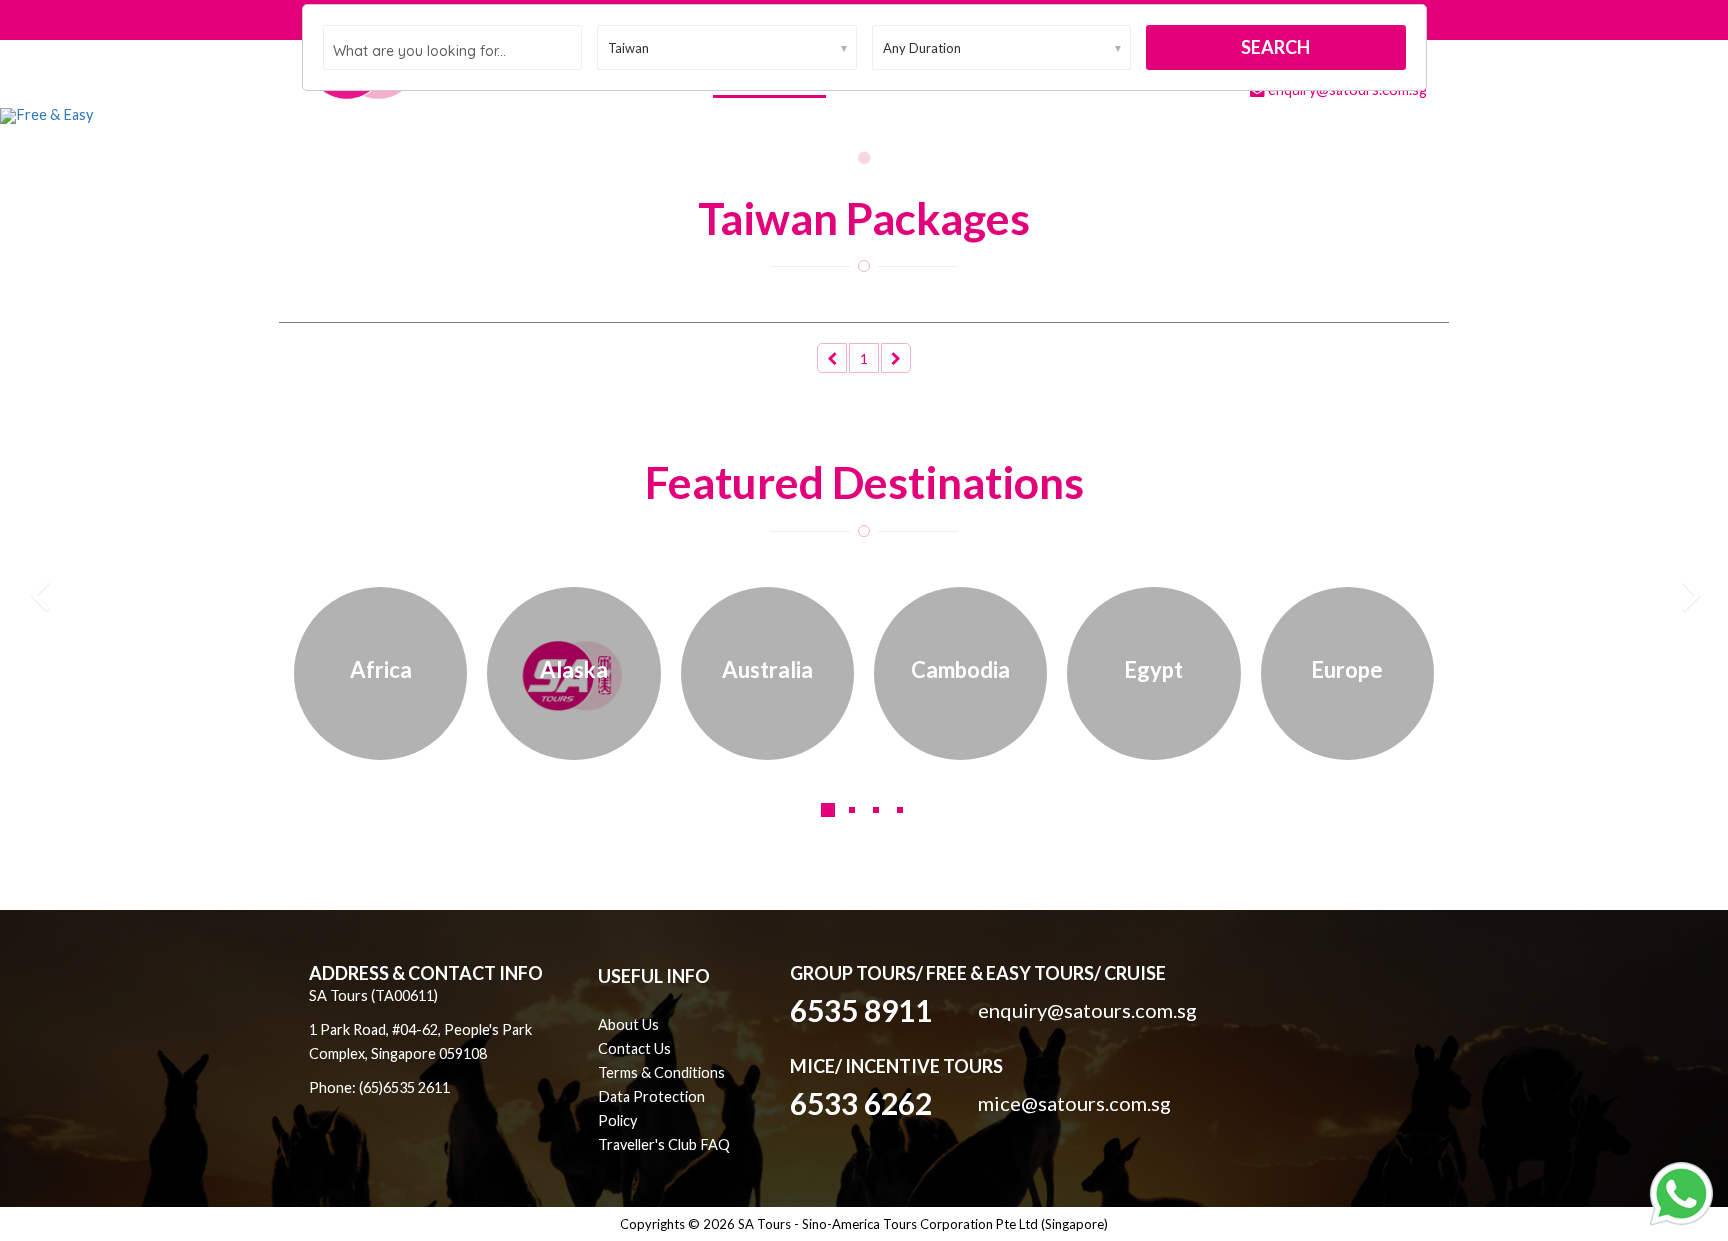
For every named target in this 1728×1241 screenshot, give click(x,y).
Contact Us (634, 1048)
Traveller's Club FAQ (664, 1144)
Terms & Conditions (661, 1072)
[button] (129, 116)
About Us (628, 1024)
